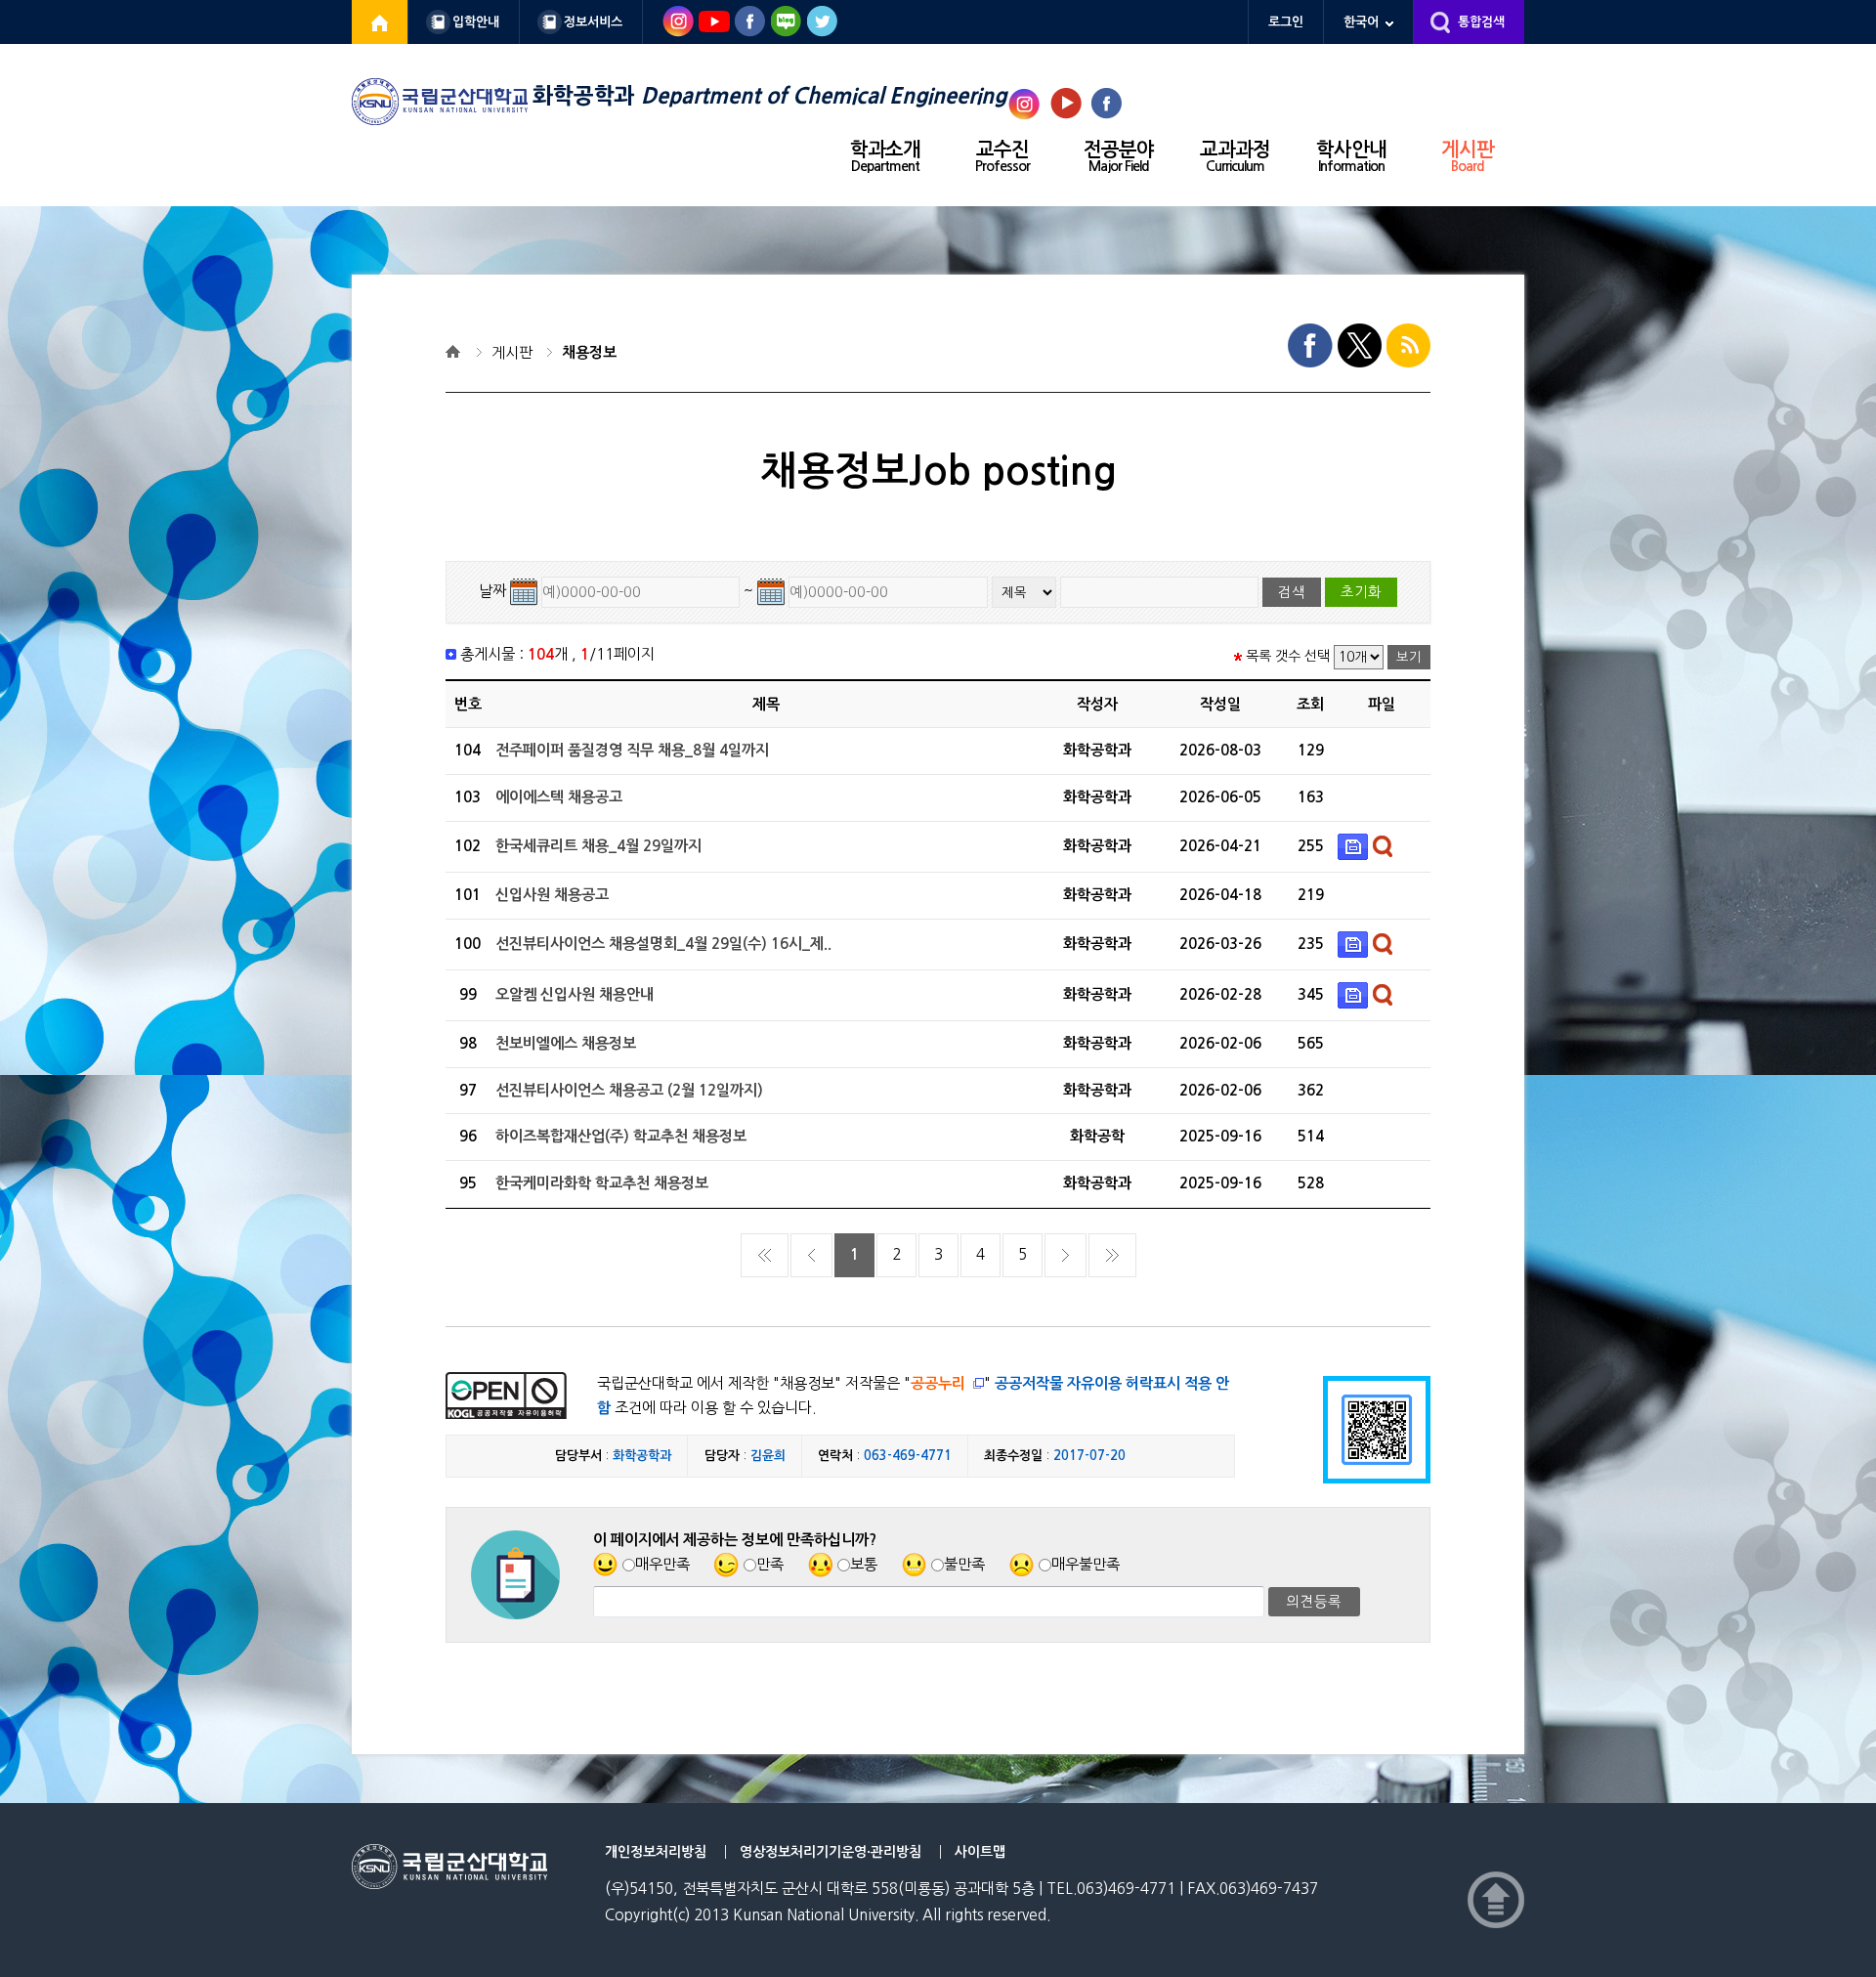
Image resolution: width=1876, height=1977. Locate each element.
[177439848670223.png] (1355, 943)
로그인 (1286, 22)
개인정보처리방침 (656, 1852)
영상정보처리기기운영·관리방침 (831, 1852)
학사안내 (1351, 156)
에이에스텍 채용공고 (559, 797)
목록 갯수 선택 (1288, 656)
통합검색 (1481, 22)
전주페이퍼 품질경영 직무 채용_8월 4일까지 (632, 750)
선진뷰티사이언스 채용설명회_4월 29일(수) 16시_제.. (663, 944)
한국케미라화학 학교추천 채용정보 (602, 1183)
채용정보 (589, 352)
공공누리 (938, 1383)
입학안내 (476, 22)
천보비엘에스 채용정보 (566, 1043)
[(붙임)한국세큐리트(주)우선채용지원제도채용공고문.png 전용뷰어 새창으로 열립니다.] (1385, 846)
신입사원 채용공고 (552, 895)
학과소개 (885, 156)
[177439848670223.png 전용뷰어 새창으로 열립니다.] (1385, 943)
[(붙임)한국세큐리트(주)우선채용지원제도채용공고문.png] (1355, 846)
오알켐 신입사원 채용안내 (575, 994)
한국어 (1361, 22)
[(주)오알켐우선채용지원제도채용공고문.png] (1355, 993)
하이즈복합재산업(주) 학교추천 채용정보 (621, 1136)
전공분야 (1119, 156)
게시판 (1468, 156)
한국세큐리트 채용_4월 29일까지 (598, 846)
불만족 (964, 1564)
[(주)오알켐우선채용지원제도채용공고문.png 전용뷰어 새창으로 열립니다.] (1385, 993)
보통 (864, 1564)
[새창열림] (380, 22)
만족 (770, 1564)
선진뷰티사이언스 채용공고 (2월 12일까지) (629, 1090)
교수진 (1002, 156)
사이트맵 (980, 1852)
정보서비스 (593, 22)
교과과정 (1235, 156)
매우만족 (662, 1564)
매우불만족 (1086, 1564)
